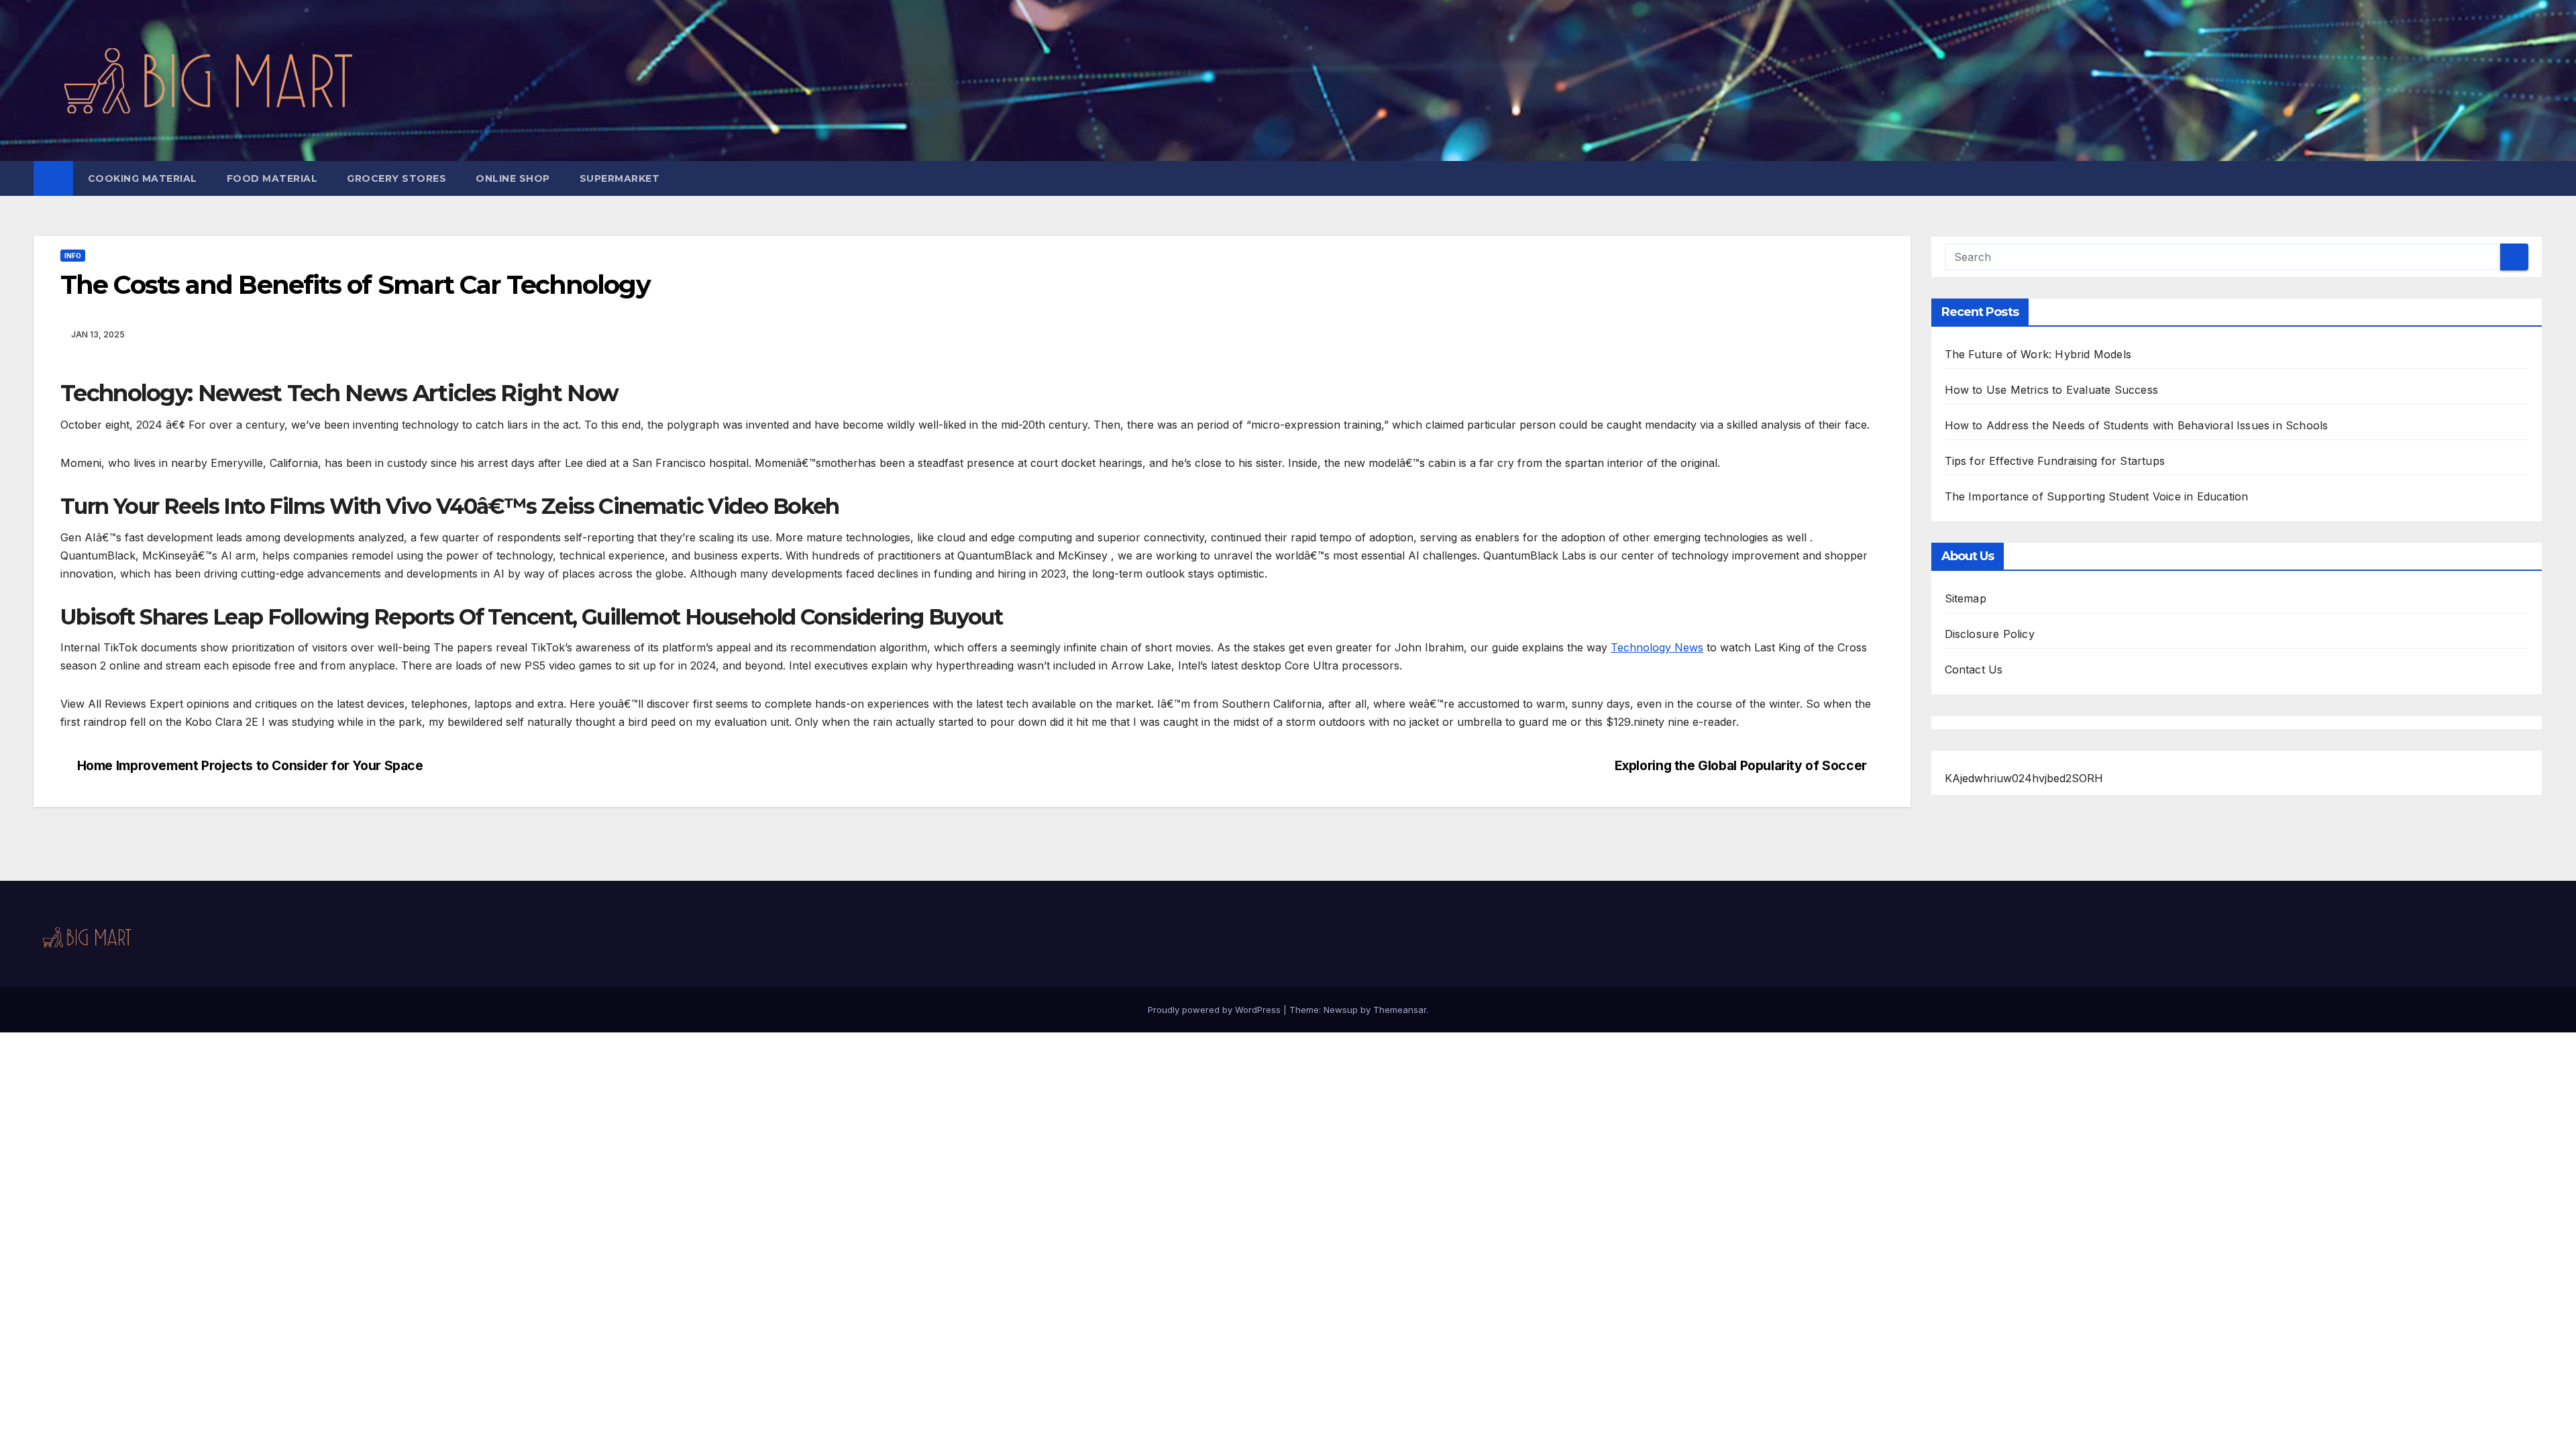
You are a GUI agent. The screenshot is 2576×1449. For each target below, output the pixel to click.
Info (73, 256)
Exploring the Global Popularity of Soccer (1741, 766)
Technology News (1657, 647)
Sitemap (1966, 598)
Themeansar (1400, 1010)
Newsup (1341, 1010)
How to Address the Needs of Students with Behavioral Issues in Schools (2137, 425)
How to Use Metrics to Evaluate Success (2052, 390)
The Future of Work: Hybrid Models (2038, 354)
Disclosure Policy (1990, 634)
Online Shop (513, 178)
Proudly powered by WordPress (1216, 1010)
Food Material (272, 178)
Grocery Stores (396, 178)
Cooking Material (143, 178)
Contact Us (1974, 669)
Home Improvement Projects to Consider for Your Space (250, 766)
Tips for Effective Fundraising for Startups (2055, 461)
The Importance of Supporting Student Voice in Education (2097, 496)
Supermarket (620, 178)
